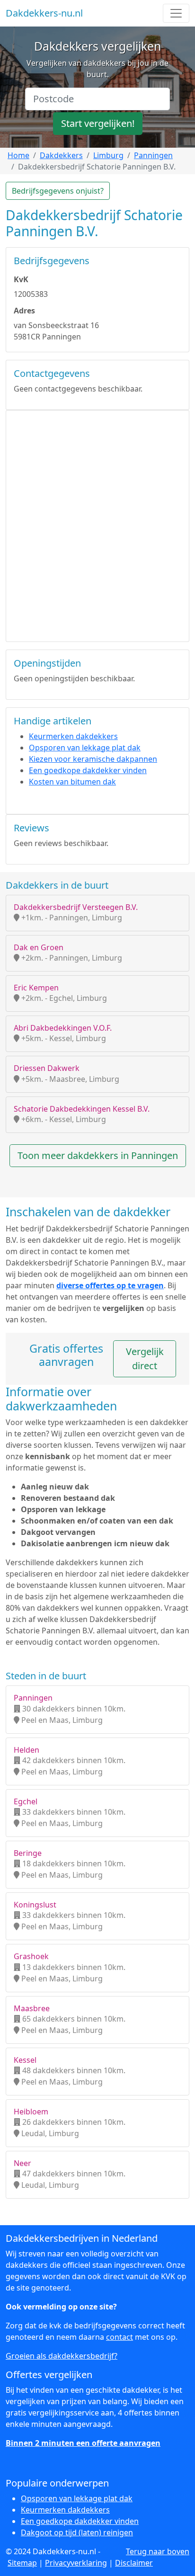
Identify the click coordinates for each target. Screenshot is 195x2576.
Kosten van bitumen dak (72, 782)
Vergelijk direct (145, 1359)
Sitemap (22, 2563)
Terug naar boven (158, 2551)
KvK (21, 279)
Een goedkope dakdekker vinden (88, 770)
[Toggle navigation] (176, 13)
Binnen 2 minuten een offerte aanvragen (83, 2443)
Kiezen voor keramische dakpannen (93, 759)
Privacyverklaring (76, 2563)
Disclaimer (134, 2563)
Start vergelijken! (98, 123)
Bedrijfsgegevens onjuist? (58, 191)
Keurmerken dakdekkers (73, 736)
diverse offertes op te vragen (110, 1285)
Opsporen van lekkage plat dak (85, 748)
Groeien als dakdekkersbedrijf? (62, 2356)
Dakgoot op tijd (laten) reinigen (77, 2532)
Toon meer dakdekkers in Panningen (98, 1155)
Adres (24, 311)
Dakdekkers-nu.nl (44, 13)
